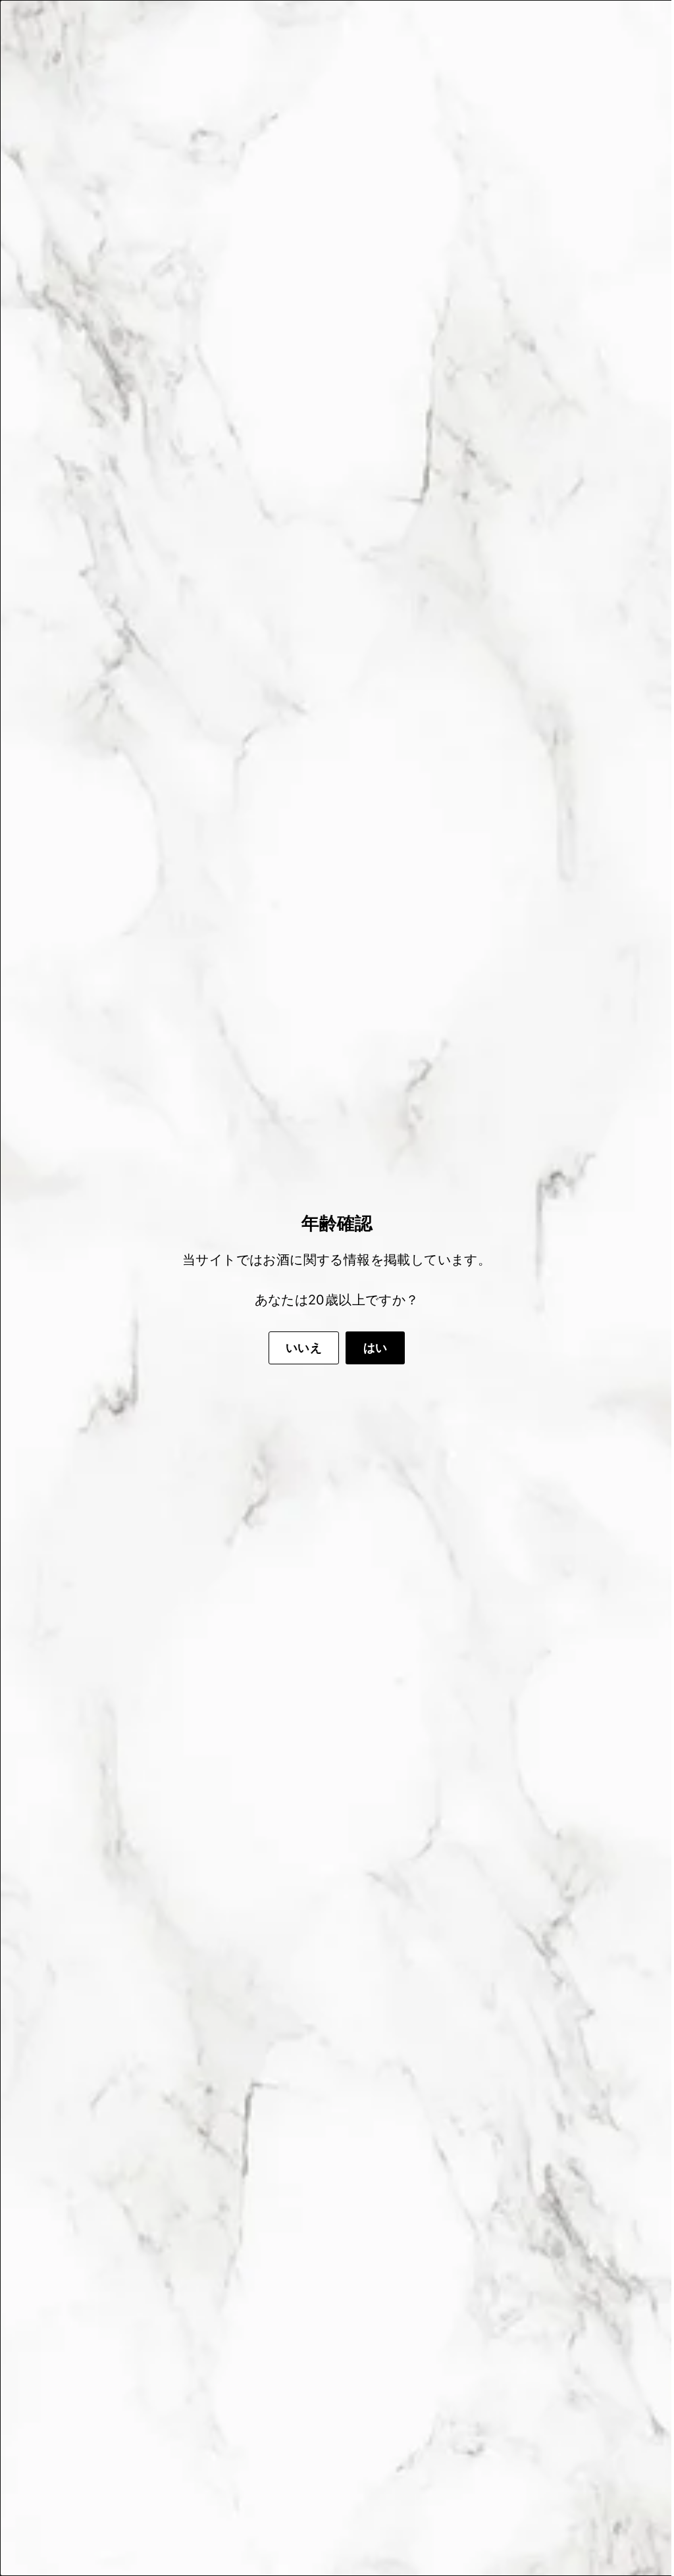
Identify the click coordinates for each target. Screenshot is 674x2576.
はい (371, 1348)
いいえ (299, 1348)
